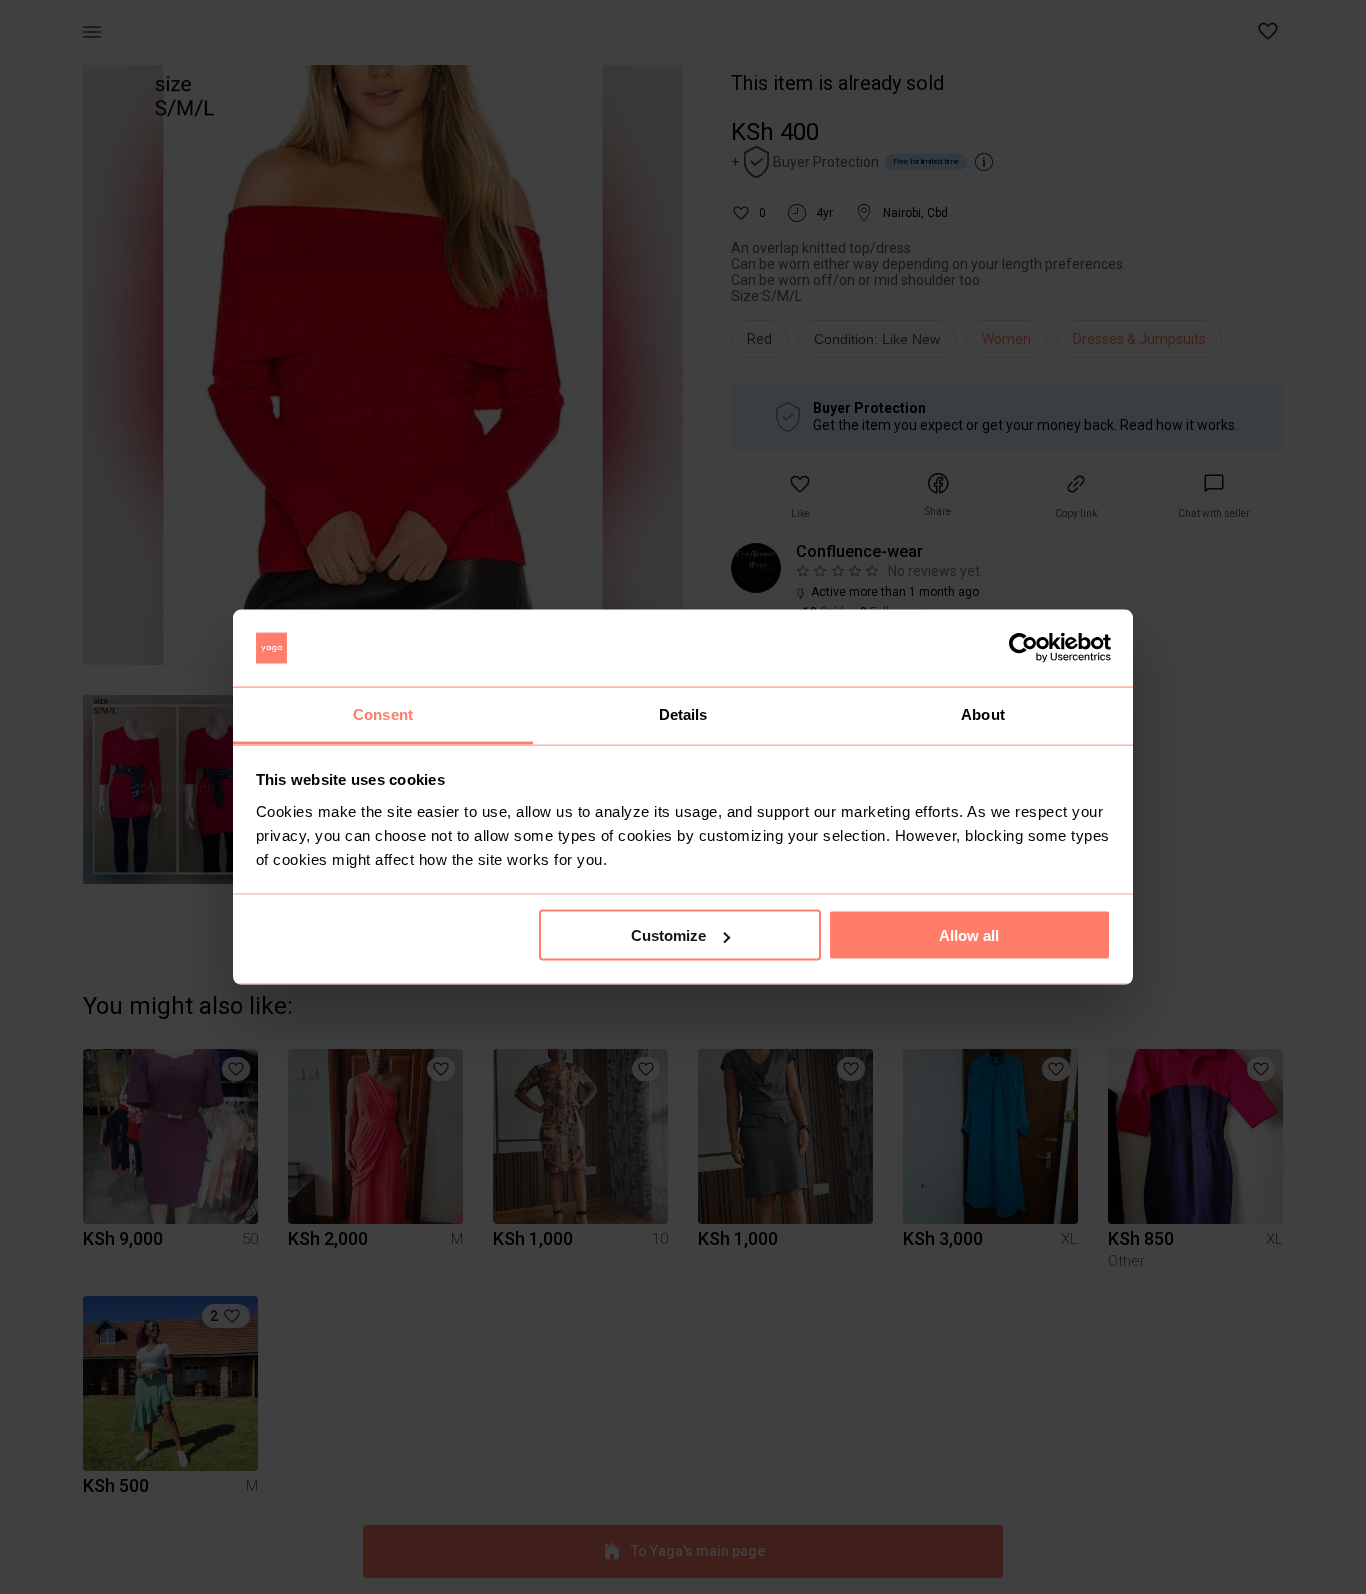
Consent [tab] (383, 713)
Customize (668, 935)
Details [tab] (683, 713)
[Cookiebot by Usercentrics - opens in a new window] (1023, 648)
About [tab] (983, 713)
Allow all (969, 935)
